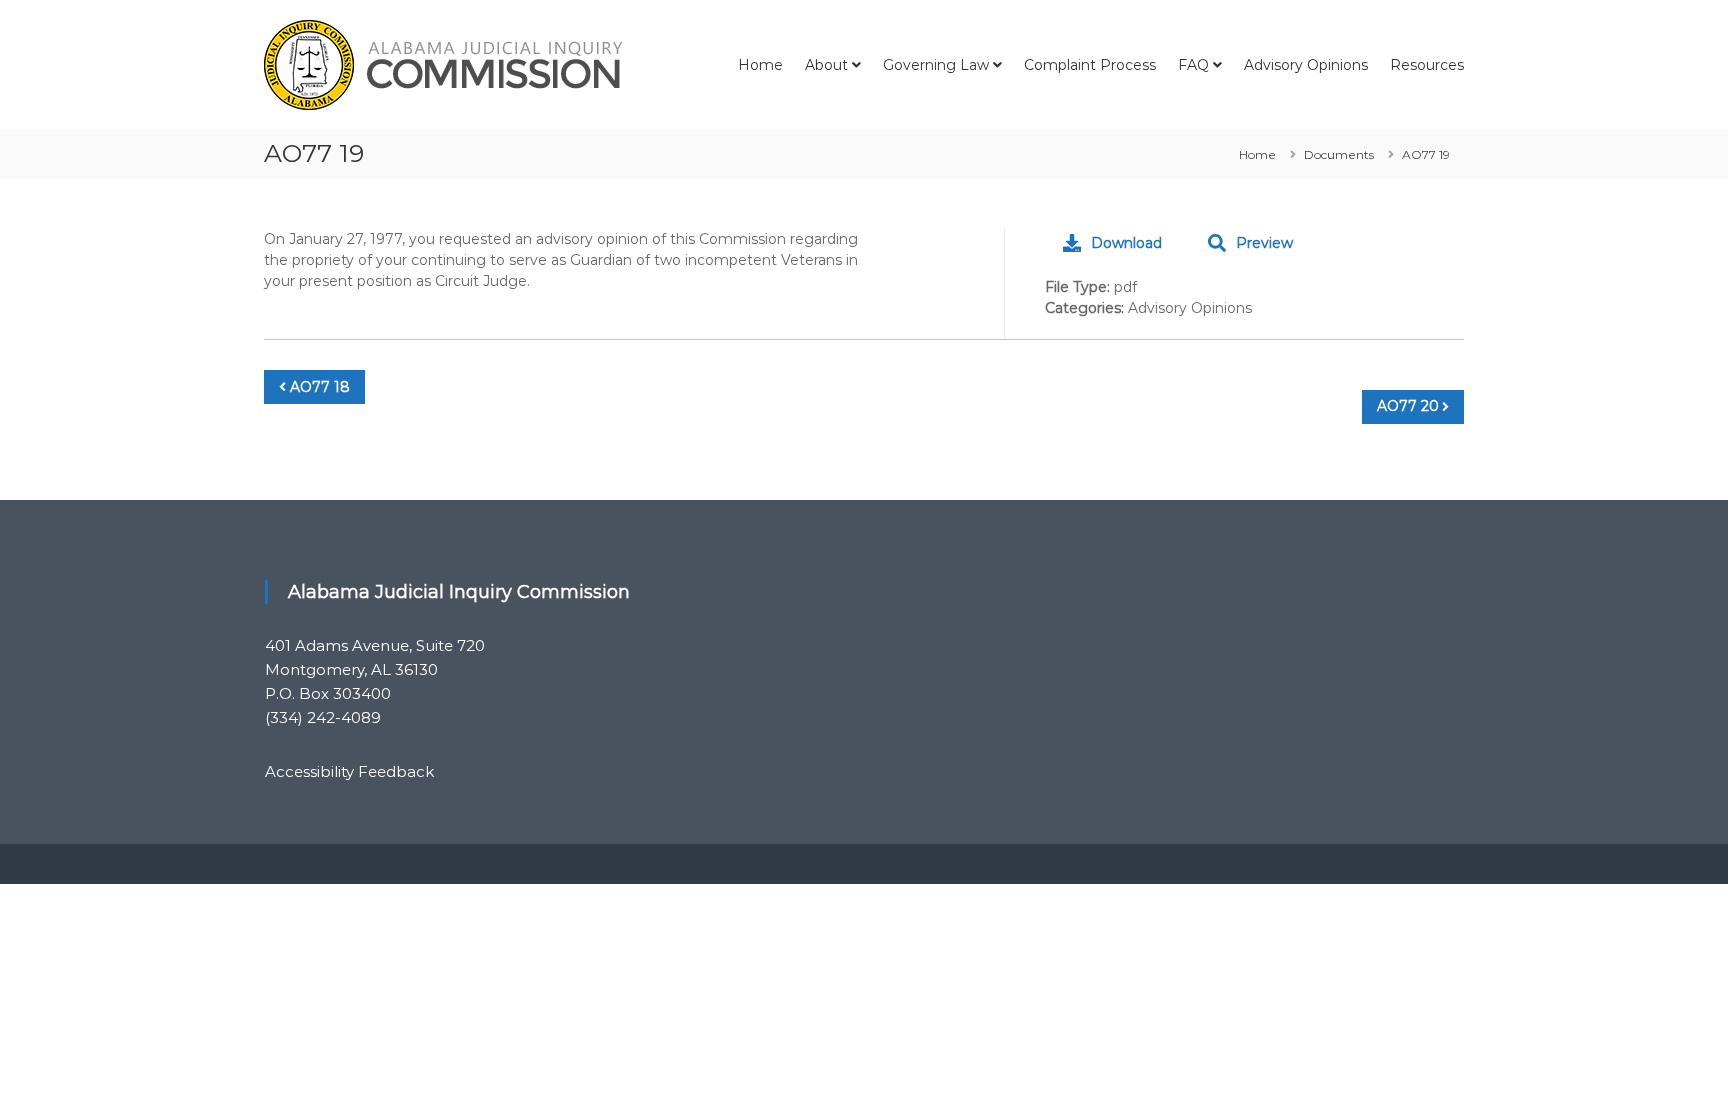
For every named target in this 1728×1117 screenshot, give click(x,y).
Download (1126, 243)
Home (760, 65)
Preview (1264, 243)
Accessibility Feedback (349, 771)
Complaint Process (1090, 65)
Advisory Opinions (1306, 65)
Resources (1427, 65)
